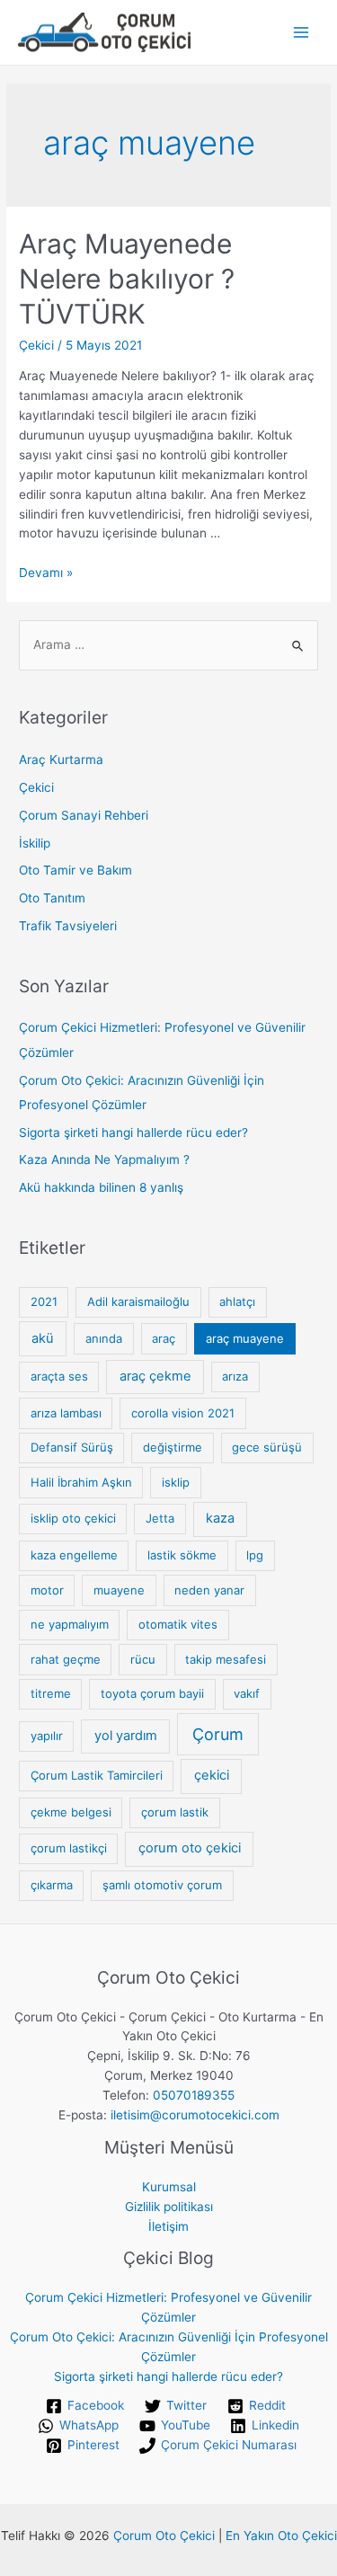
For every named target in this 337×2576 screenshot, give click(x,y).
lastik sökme (182, 1555)
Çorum (218, 1734)
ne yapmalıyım (70, 1624)
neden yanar (209, 1590)
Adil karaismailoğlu (138, 1301)
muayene (119, 1590)
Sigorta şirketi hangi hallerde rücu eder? (133, 1133)
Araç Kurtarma (61, 759)
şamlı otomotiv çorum (162, 1885)
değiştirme (173, 1447)
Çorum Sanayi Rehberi (84, 815)
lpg (255, 1555)
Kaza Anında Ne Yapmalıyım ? (104, 1159)
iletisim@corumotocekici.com (195, 2115)
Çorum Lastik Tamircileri (97, 1775)
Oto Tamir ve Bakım (75, 870)
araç (164, 1338)
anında (104, 1338)
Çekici (36, 345)
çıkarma (52, 1885)
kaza (220, 1518)
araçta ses (59, 1376)
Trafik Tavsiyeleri (68, 926)
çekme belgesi (71, 1812)
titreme (51, 1693)
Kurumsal (169, 2187)
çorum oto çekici (190, 1848)
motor (47, 1590)
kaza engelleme (74, 1555)
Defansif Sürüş (72, 1447)
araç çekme (155, 1376)
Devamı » (46, 573)
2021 (44, 1301)
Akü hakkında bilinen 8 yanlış (101, 1187)
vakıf (247, 1693)
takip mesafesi (226, 1659)
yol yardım (126, 1736)
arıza (235, 1376)
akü (43, 1338)
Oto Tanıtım (52, 898)
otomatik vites (178, 1624)
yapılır (47, 1736)
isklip (176, 1482)
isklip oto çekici (73, 1518)
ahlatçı (237, 1301)
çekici (212, 1775)
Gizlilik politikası (169, 2207)
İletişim (168, 2226)
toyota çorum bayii (152, 1693)
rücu (143, 1659)
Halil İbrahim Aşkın (81, 1482)
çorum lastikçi (69, 1848)
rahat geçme (66, 1659)
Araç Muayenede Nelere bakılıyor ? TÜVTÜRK (127, 279)
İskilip (35, 843)
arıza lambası (66, 1413)
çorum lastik (175, 1812)
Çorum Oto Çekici (164, 2536)
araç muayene (245, 1338)
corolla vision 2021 (183, 1413)
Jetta (160, 1518)
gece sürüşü (267, 1447)
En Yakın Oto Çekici (281, 2536)
